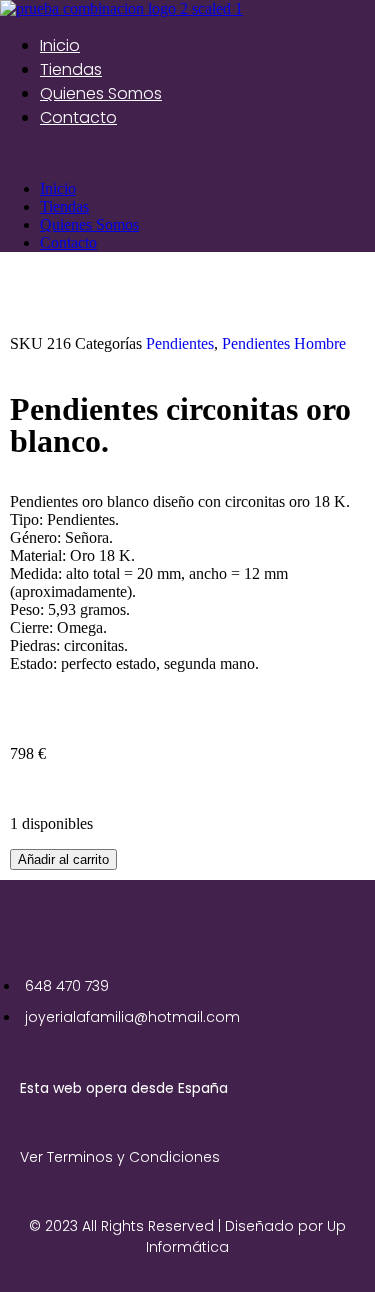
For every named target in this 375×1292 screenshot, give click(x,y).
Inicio (60, 45)
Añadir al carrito (63, 859)
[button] (187, 155)
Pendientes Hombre (284, 343)
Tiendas (71, 69)
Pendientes (180, 343)
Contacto (78, 117)
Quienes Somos (101, 93)
